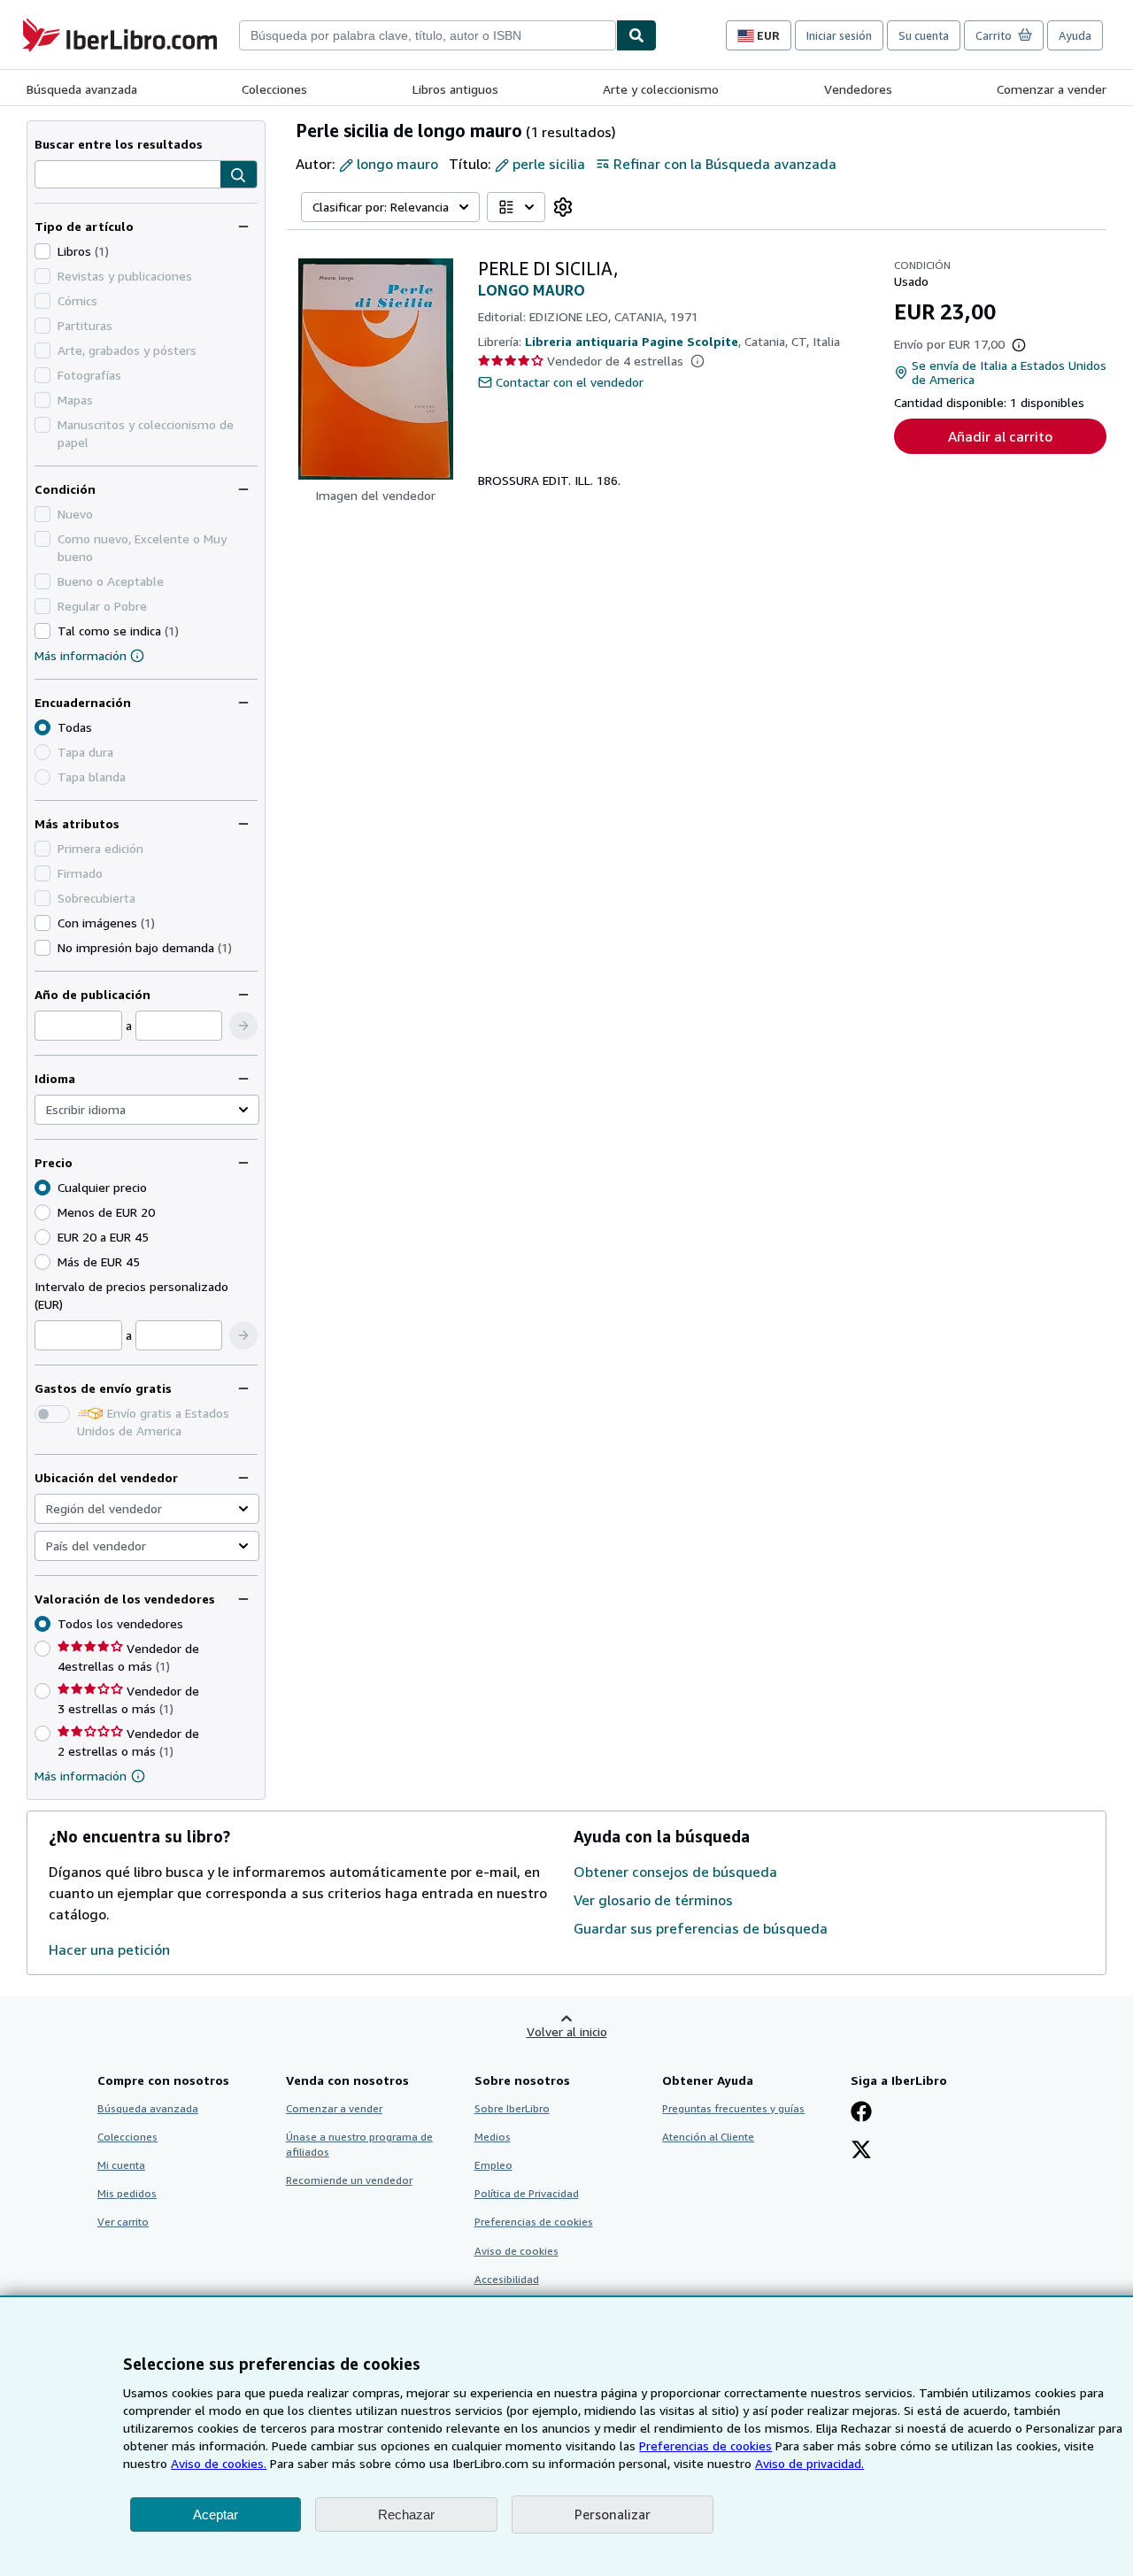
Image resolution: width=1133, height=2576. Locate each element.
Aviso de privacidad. (809, 2463)
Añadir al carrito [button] (1000, 436)
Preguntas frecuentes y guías (733, 2108)
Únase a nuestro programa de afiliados (359, 2144)
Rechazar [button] (406, 2514)
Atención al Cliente (708, 2137)
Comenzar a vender (1052, 89)
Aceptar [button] (216, 2514)
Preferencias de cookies (705, 2445)
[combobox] (428, 35)
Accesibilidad (507, 2279)
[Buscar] (636, 35)
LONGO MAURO (532, 290)
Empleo (493, 2165)
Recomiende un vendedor (349, 2180)
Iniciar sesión (839, 35)
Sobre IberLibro (512, 2108)
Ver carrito (123, 2222)
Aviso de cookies (516, 2251)
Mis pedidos (127, 2193)
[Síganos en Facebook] (861, 2113)
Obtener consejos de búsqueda (675, 1872)
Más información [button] (81, 1776)
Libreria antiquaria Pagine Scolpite (632, 341)
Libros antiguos (455, 89)
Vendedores (858, 89)
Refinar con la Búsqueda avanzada (725, 164)
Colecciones (274, 89)
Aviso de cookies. (219, 2463)
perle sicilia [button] (549, 164)
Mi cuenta (121, 2165)
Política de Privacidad (527, 2193)
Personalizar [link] (613, 2514)
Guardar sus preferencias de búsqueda (701, 1928)
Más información (81, 655)
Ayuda (1075, 35)
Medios (493, 2137)
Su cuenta (924, 35)
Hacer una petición (109, 1949)
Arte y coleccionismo (661, 89)
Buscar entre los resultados (119, 144)
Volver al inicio (567, 2031)
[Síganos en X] (861, 2151)
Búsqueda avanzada (82, 89)
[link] (563, 207)
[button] (239, 175)
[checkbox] (42, 251)
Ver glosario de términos (653, 1900)
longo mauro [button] (397, 164)
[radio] (42, 1212)
